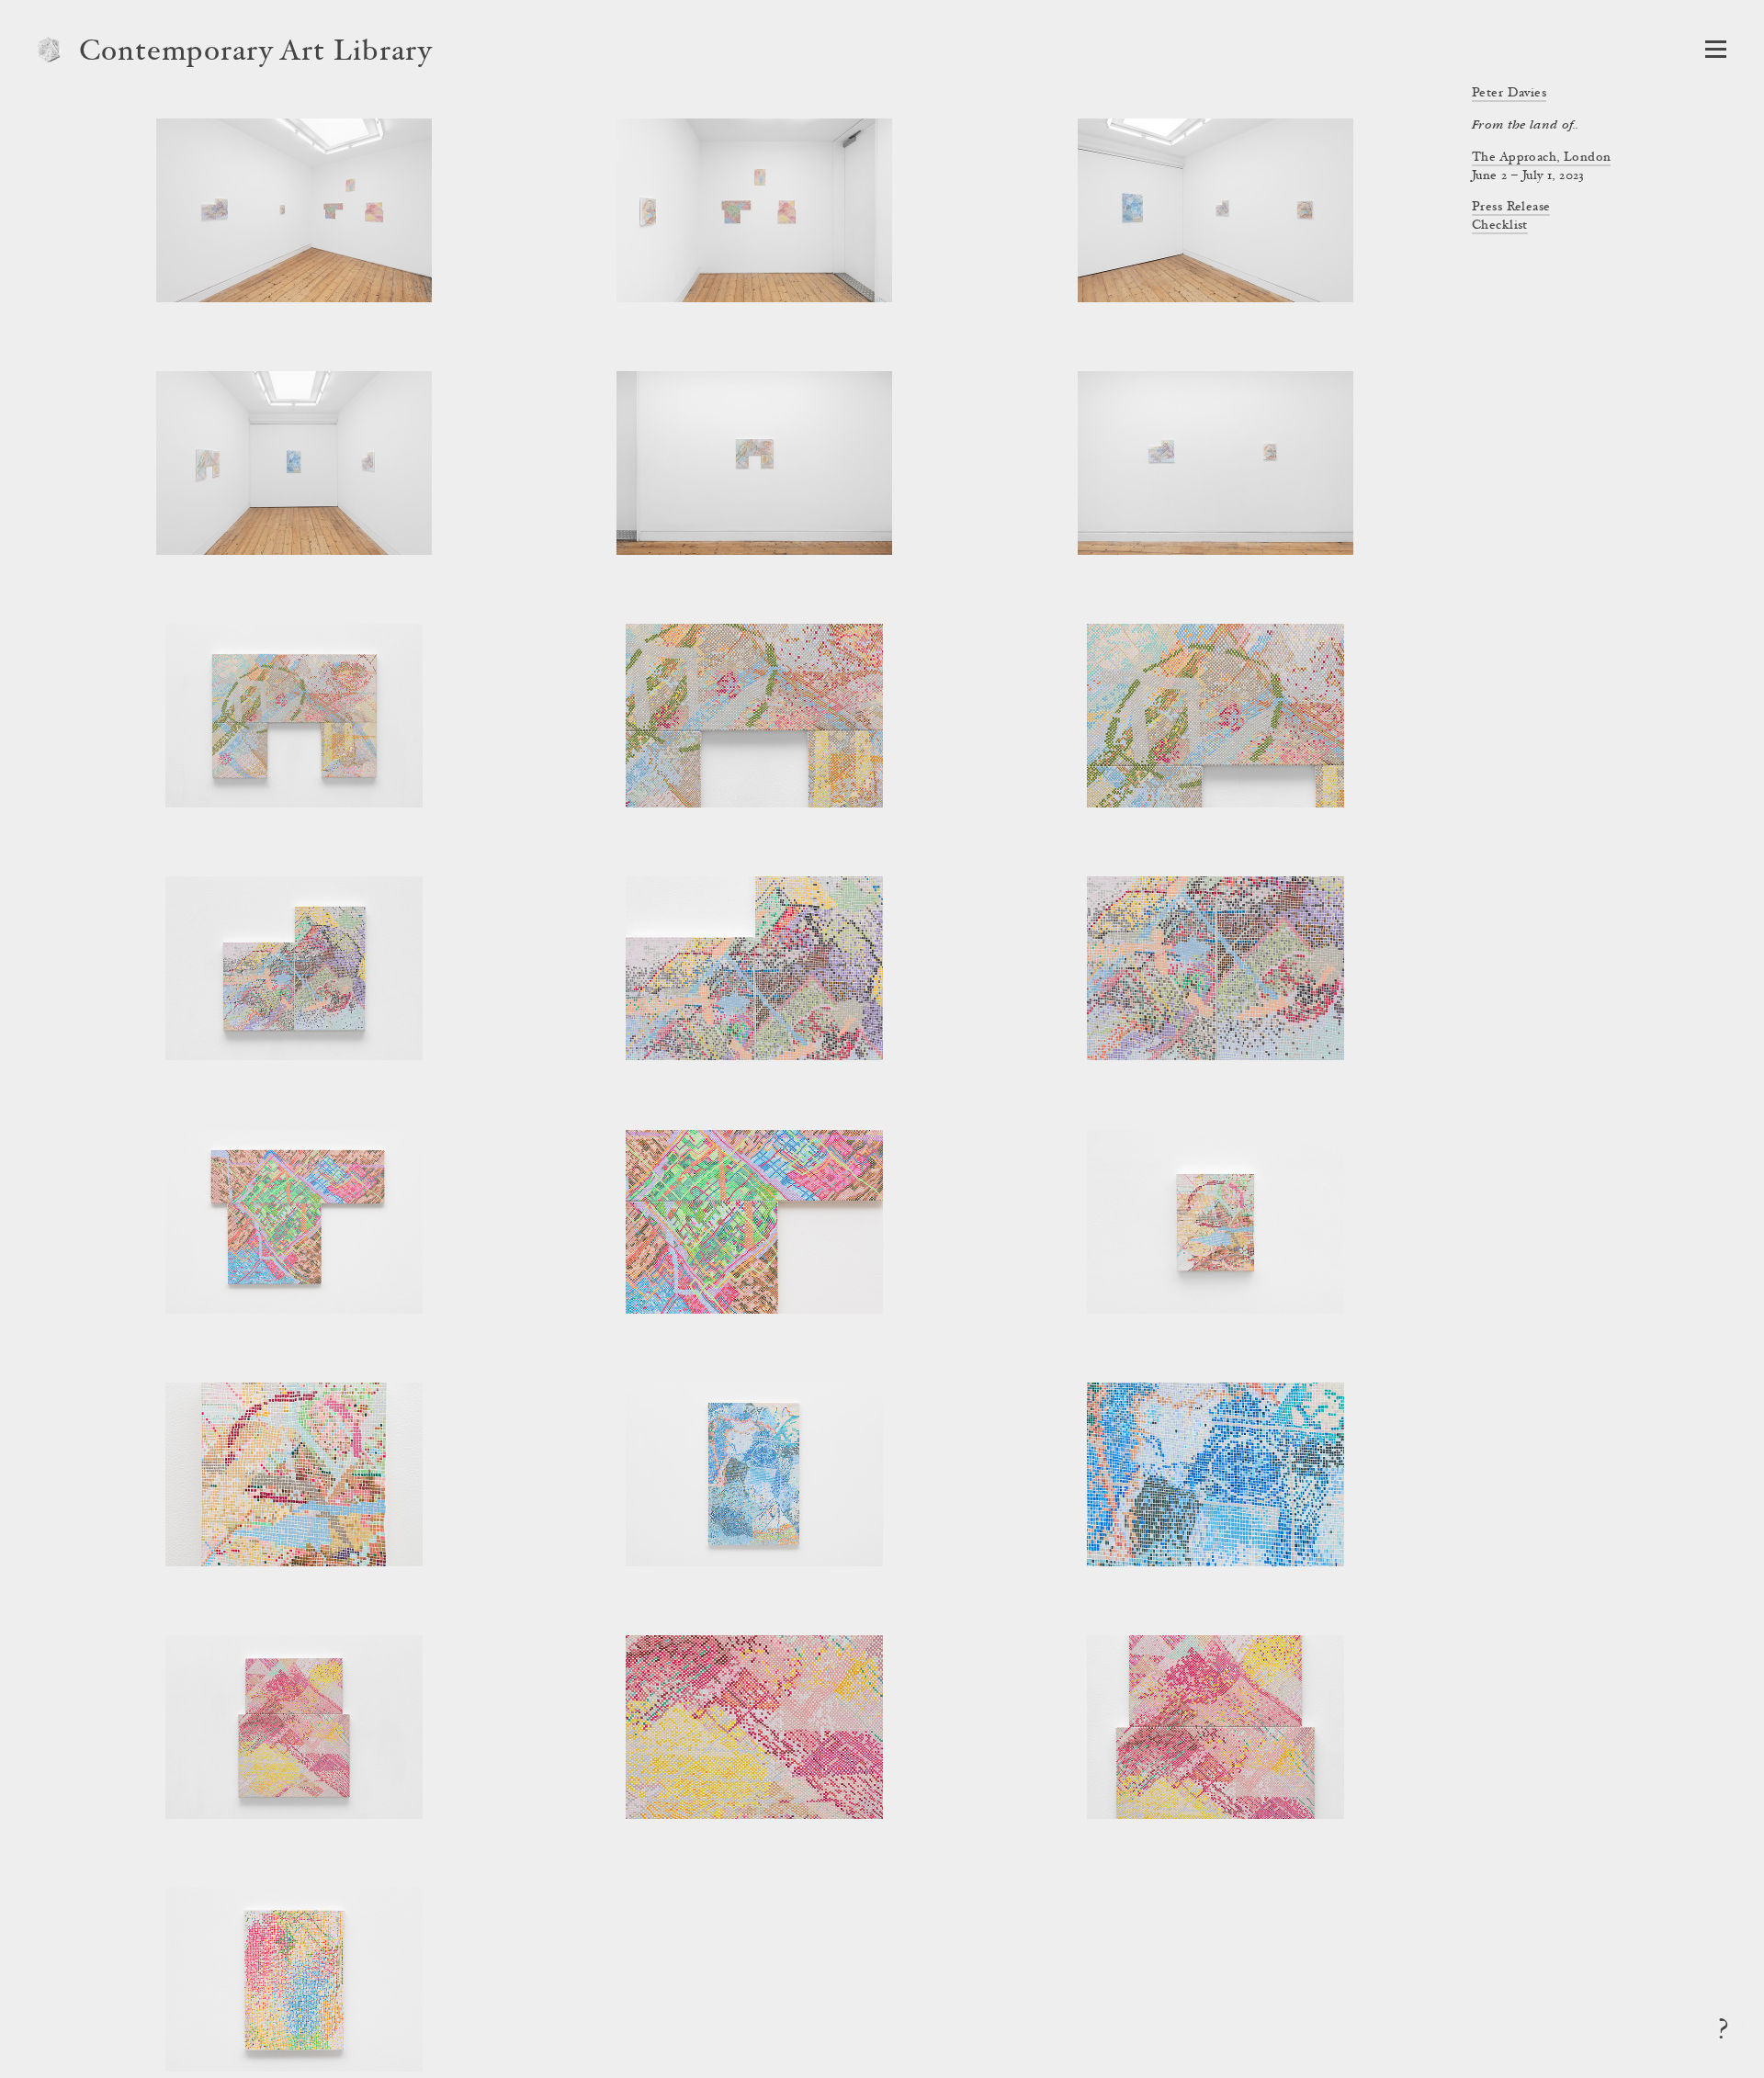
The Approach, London (1541, 158)
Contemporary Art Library (256, 53)
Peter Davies (1509, 94)
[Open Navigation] (1716, 49)
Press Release (1511, 208)
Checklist (1500, 226)
